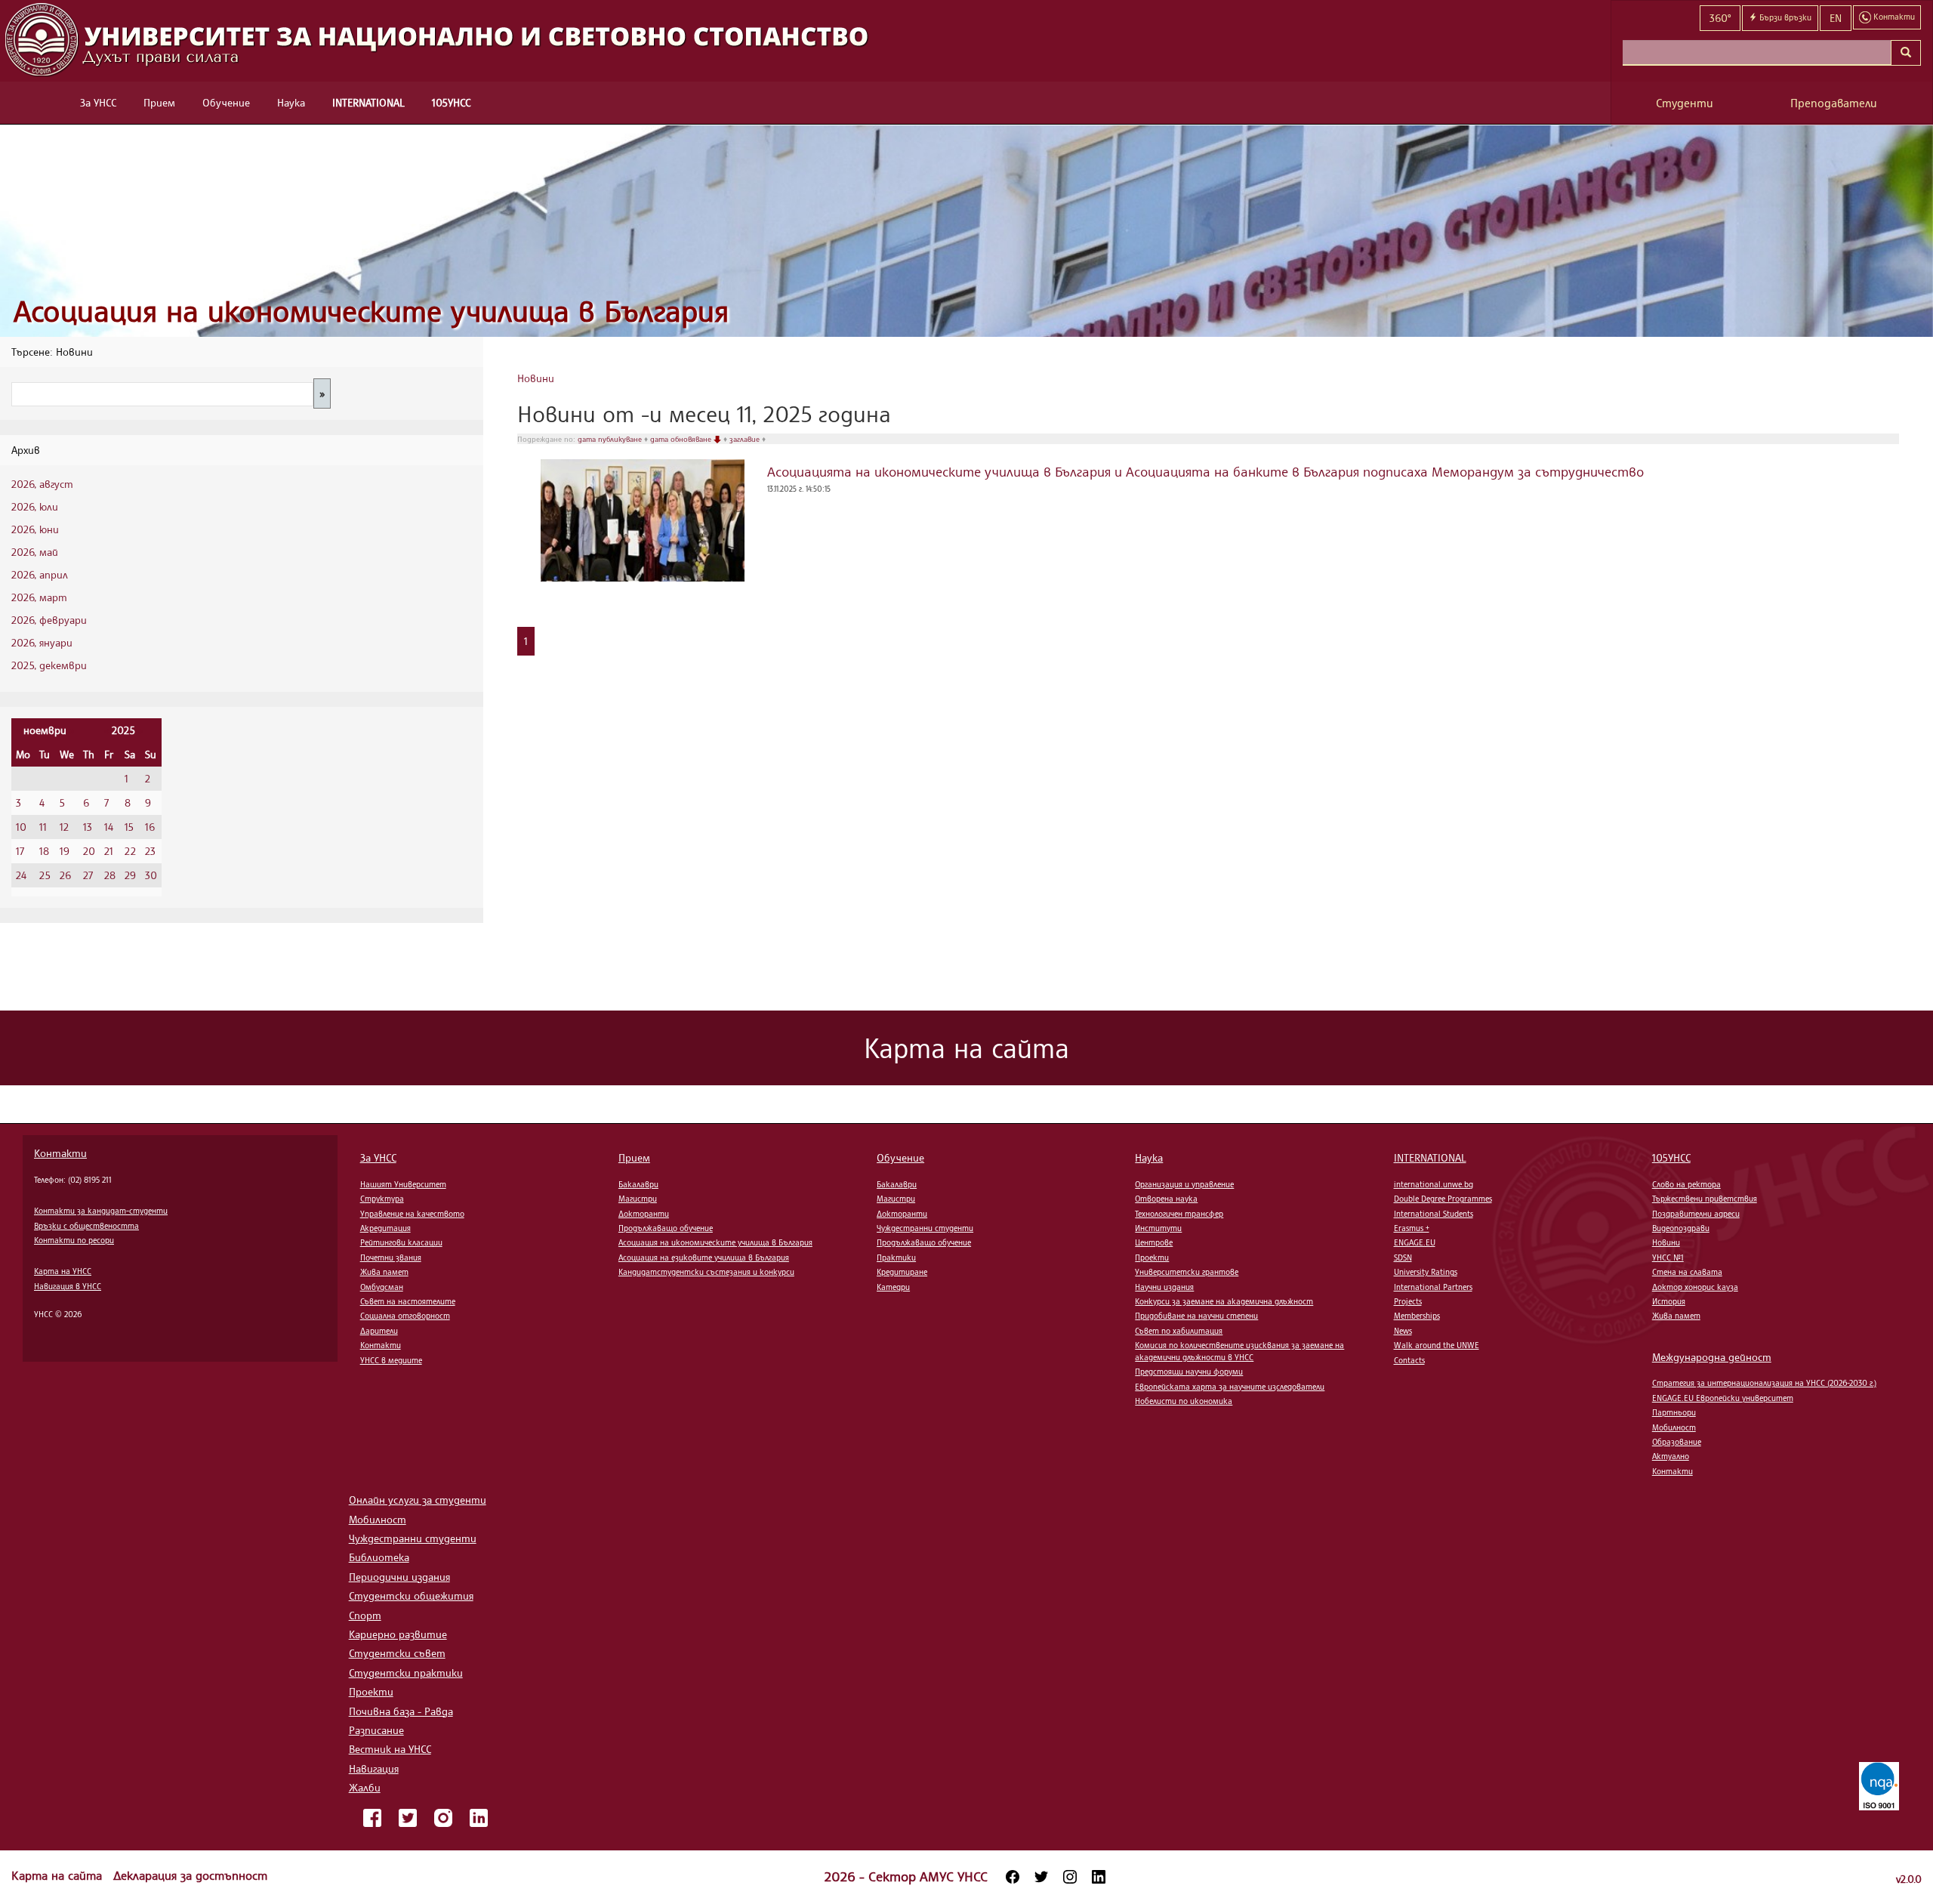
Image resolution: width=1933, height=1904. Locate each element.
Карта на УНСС (63, 1271)
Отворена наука (1166, 1199)
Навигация (374, 1768)
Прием (159, 102)
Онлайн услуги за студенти (418, 1500)
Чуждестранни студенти (925, 1228)
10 (21, 827)
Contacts (1409, 1360)
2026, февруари (49, 620)
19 (65, 851)
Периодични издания (399, 1577)
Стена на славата (1687, 1272)
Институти (1158, 1228)
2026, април (40, 574)
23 (150, 851)
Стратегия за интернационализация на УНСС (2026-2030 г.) (1764, 1383)
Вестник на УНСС (390, 1749)
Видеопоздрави (1681, 1228)
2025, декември (49, 665)
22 (130, 851)
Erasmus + (1412, 1228)
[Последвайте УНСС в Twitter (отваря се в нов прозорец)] (1041, 1877)
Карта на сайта (59, 1875)
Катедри (893, 1287)
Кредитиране (902, 1272)
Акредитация (385, 1228)
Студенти (1685, 103)
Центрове (1154, 1242)
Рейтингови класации (401, 1242)
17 (20, 851)
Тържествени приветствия (1705, 1199)
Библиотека (379, 1557)
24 (21, 875)
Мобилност (1674, 1427)
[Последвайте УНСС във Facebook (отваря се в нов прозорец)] (1013, 1877)
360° (1720, 18)
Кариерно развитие (398, 1634)
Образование (1677, 1442)
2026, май (35, 552)
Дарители (379, 1331)
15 (129, 827)
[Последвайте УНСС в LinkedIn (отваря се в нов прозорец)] (1099, 1877)
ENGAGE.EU (1415, 1242)
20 (89, 851)
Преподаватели (1834, 103)
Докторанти (644, 1214)
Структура (382, 1199)
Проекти (1152, 1258)
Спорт (365, 1615)
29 (130, 875)
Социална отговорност (405, 1316)
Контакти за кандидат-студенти (101, 1211)
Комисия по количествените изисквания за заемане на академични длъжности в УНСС (1239, 1351)
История (1669, 1301)
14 (109, 827)
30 (151, 875)
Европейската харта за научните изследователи (1230, 1387)
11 (43, 827)
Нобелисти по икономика (1184, 1401)
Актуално (1671, 1456)
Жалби (365, 1787)
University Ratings (1426, 1272)
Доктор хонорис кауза (1695, 1287)
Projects (1408, 1301)
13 (88, 827)
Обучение (226, 102)
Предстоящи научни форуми (1189, 1372)
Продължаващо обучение (666, 1228)
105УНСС (451, 102)
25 (45, 875)
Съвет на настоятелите (408, 1301)
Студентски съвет (397, 1653)
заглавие (746, 439)
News (1403, 1331)
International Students (1434, 1214)
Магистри (638, 1199)
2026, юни (35, 529)
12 (64, 827)
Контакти (60, 1153)
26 (65, 875)
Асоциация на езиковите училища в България (704, 1258)
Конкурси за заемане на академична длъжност (1224, 1301)
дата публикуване (611, 439)
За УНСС (98, 102)
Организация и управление (1184, 1184)
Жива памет (384, 1272)
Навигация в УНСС (68, 1286)
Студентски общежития (411, 1595)
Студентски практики (406, 1673)
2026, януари (42, 642)
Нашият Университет (403, 1184)
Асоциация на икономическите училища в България (371, 311)
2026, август (42, 484)
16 (150, 827)
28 (110, 875)
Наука (291, 102)
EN (1836, 18)
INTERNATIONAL (368, 102)
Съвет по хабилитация (1179, 1331)
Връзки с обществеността (86, 1226)
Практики (896, 1258)
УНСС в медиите (391, 1360)
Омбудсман (382, 1287)
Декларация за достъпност (190, 1875)
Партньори (1674, 1412)
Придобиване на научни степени (1196, 1316)
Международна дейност (1712, 1357)
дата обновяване (682, 439)
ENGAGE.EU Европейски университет (1723, 1398)
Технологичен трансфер (1179, 1214)
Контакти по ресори (74, 1240)
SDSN (1403, 1258)
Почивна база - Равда (401, 1711)
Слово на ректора (1686, 1184)
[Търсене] (1906, 53)
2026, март (39, 597)
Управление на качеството (412, 1214)
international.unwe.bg (1434, 1184)
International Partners (1433, 1287)
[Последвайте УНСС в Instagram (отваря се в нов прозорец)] (1070, 1877)
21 (109, 851)
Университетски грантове (1187, 1272)
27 (88, 875)
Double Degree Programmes (1443, 1199)
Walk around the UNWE (1437, 1345)
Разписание (376, 1730)
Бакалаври (638, 1184)
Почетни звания (391, 1258)
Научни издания (1164, 1287)
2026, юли (35, 506)
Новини (536, 378)
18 (44, 851)
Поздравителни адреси (1696, 1214)
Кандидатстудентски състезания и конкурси (706, 1272)
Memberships (1417, 1316)
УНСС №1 (1668, 1258)
